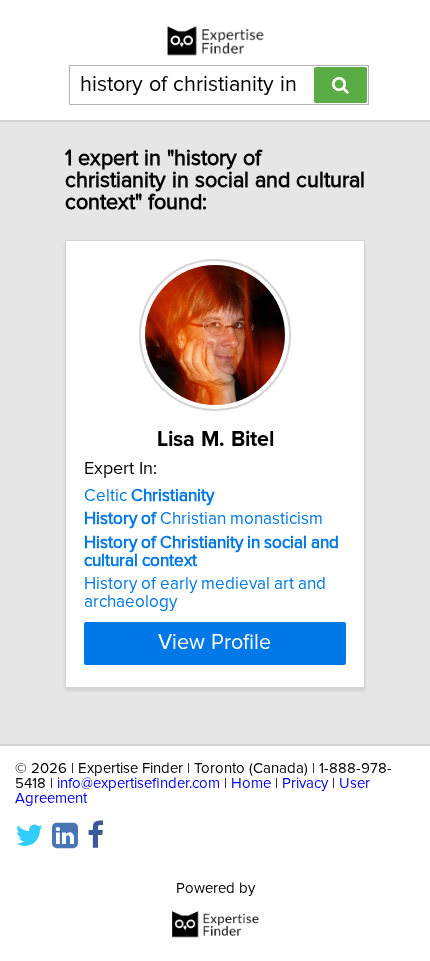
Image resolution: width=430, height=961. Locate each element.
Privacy (305, 783)
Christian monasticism (203, 519)
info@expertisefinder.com (138, 783)
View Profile (214, 643)
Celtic (149, 496)
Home (251, 783)
